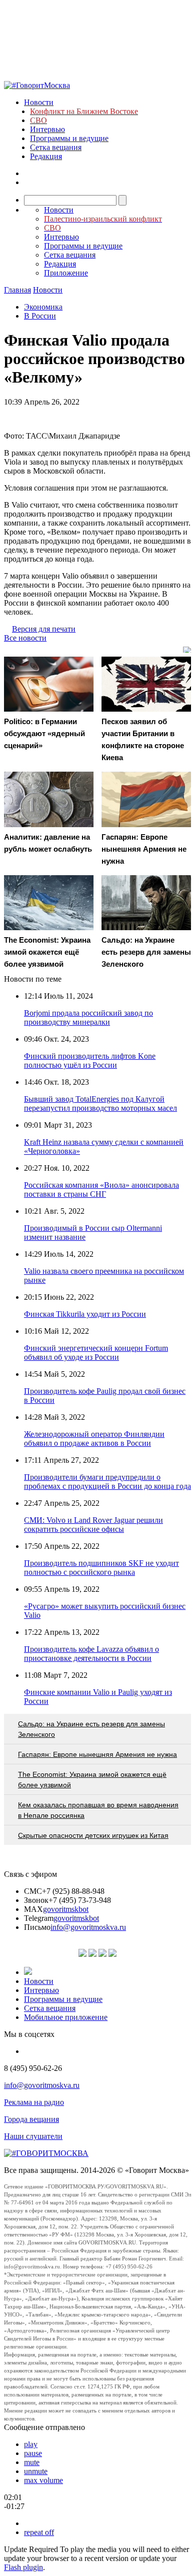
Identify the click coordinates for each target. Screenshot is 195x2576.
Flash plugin (23, 2567)
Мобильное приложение (66, 2017)
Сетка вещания (56, 147)
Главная (17, 290)
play (31, 2444)
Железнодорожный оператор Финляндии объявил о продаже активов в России (94, 1439)
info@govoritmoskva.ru (88, 1927)
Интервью (47, 129)
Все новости (25, 638)
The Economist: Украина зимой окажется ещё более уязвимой (92, 1780)
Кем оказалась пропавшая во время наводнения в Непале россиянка (98, 1810)
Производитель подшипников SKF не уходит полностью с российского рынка (101, 1568)
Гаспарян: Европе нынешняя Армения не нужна (97, 1754)
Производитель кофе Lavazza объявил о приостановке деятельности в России (91, 1654)
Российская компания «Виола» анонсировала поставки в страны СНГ (101, 1189)
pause (33, 2453)
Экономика (43, 307)
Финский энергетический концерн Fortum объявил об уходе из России (96, 1353)
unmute (36, 2471)
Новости (39, 102)
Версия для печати (44, 629)
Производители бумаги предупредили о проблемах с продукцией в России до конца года (107, 1482)
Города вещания (31, 2119)
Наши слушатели (33, 2136)
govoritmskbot (66, 1909)
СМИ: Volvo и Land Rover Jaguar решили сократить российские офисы (93, 1525)
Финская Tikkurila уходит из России (85, 1314)
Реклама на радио (34, 2102)
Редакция (46, 156)
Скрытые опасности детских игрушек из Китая (93, 1835)
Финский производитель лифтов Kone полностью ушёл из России (90, 1060)
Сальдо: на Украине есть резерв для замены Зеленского (91, 1729)
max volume (43, 2480)
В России (40, 316)
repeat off (39, 2532)
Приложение (66, 273)
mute (32, 2462)
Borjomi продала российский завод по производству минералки (88, 1017)
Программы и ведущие (69, 138)
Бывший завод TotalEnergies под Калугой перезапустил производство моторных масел (100, 1103)
